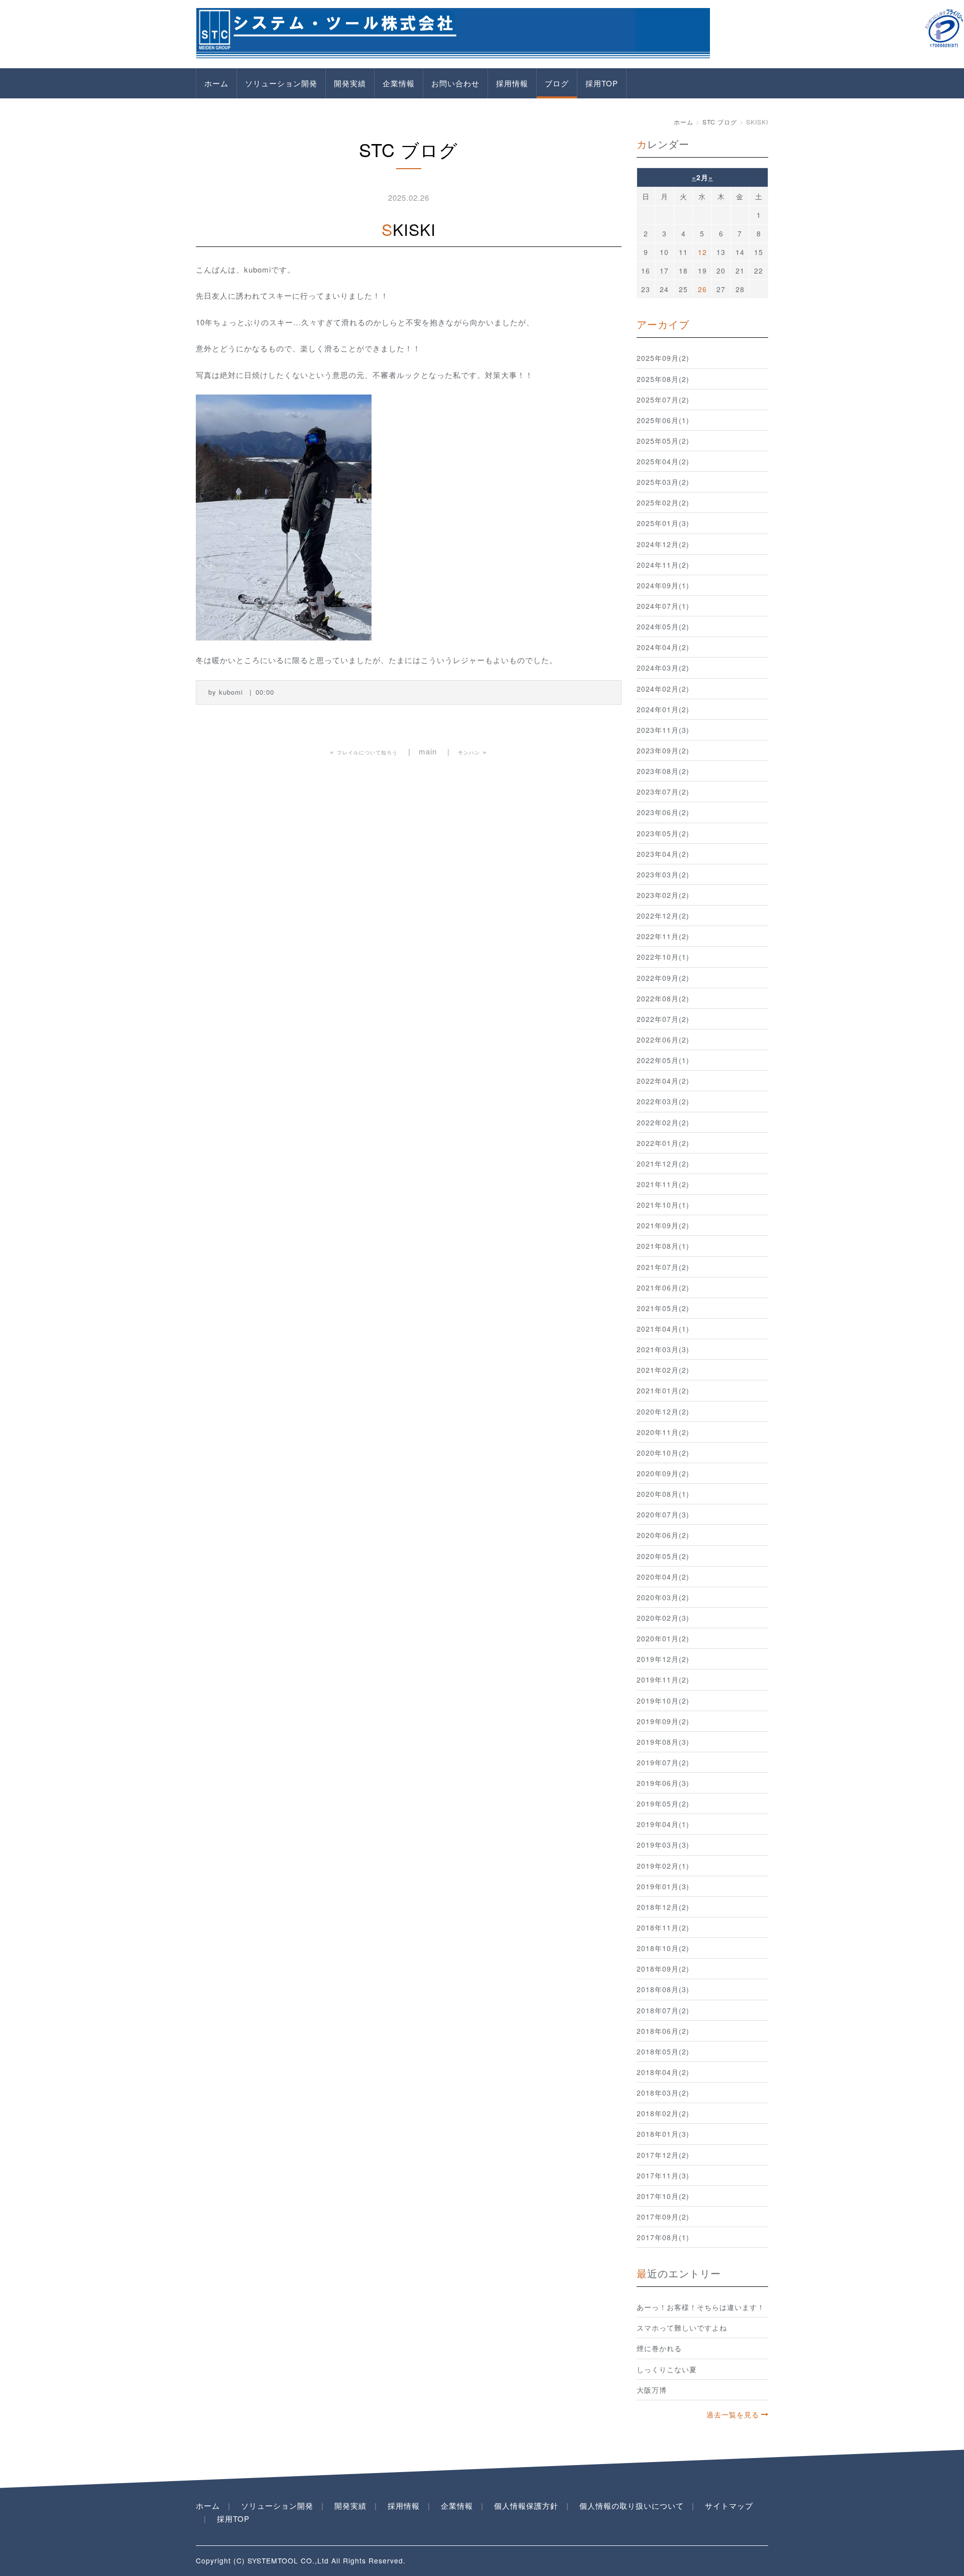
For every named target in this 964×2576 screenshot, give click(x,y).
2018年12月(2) (663, 1907)
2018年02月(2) (663, 2113)
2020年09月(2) (663, 1473)
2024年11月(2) (663, 565)
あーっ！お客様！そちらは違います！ (701, 2307)
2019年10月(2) (663, 1701)
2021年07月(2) (663, 1267)
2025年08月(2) (663, 379)
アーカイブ (663, 324)
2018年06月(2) (663, 2031)
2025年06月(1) (663, 420)
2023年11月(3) (663, 730)
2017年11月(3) (663, 2175)
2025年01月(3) (663, 523)
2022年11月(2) (663, 936)
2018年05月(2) (663, 2051)
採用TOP (602, 83)
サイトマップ (729, 2505)
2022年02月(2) (663, 1122)
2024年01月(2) (663, 709)
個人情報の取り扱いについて (632, 2505)
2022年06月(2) (663, 1040)
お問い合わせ (455, 83)
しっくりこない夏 (667, 2369)
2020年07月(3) (663, 1514)
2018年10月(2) (663, 1948)
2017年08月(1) (663, 2237)
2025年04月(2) (663, 461)
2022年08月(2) (663, 998)
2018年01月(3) (663, 2134)
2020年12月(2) (663, 1411)
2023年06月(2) (663, 812)
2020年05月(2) (663, 1556)
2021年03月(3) (663, 1349)
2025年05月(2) (663, 441)
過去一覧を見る (733, 2414)
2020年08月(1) (663, 1494)
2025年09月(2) (663, 358)
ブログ (557, 83)
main (428, 751)
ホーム (216, 83)
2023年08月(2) (663, 771)
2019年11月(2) (663, 1680)
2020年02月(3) (663, 1618)
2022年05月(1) (663, 1060)
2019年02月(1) (663, 1866)
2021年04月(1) (663, 1329)
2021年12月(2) (663, 1164)
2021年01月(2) (663, 1390)
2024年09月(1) (663, 585)
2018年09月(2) (663, 1969)
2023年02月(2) (663, 895)
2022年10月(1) (663, 957)
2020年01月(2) (663, 1638)
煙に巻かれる (659, 2348)
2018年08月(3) (663, 1989)
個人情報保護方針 (526, 2505)
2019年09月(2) (663, 1721)
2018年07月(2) (663, 2010)
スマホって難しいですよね (682, 2328)
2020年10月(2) (663, 1453)
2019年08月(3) (663, 1742)
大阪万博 (652, 2390)
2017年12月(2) (663, 2155)
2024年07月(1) (663, 606)
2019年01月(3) (663, 1886)
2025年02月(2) (663, 502)
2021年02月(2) (663, 1370)
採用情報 (512, 83)
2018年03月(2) (663, 2093)
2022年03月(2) (663, 1101)
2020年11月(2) (663, 1432)
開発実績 (350, 83)
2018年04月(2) (663, 2072)
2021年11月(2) (663, 1184)
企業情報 (399, 83)
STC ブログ (720, 122)
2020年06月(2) (663, 1535)
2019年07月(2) (663, 1762)
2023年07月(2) (663, 792)
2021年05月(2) (663, 1308)
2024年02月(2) (663, 689)
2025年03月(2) (663, 482)
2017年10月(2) (663, 2196)
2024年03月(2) (663, 668)
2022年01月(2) (663, 1143)
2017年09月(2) (663, 2217)
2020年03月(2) (663, 1597)
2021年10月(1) (663, 1205)
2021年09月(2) (663, 1225)
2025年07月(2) (663, 400)
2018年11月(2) (663, 1927)
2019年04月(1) (663, 1824)
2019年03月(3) (663, 1845)
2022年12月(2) (663, 916)
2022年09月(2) (663, 978)
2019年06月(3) (663, 1783)
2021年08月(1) (663, 1246)
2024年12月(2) (663, 544)
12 (702, 252)
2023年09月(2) (663, 750)
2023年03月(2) (663, 874)
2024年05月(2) (663, 626)
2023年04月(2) (663, 854)
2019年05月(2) (663, 1804)
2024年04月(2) (663, 647)
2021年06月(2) (663, 1287)
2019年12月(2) (663, 1659)
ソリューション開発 (281, 83)
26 (702, 289)
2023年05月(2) (663, 833)
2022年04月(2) (663, 1081)
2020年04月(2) (663, 1577)
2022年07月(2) (663, 1019)
